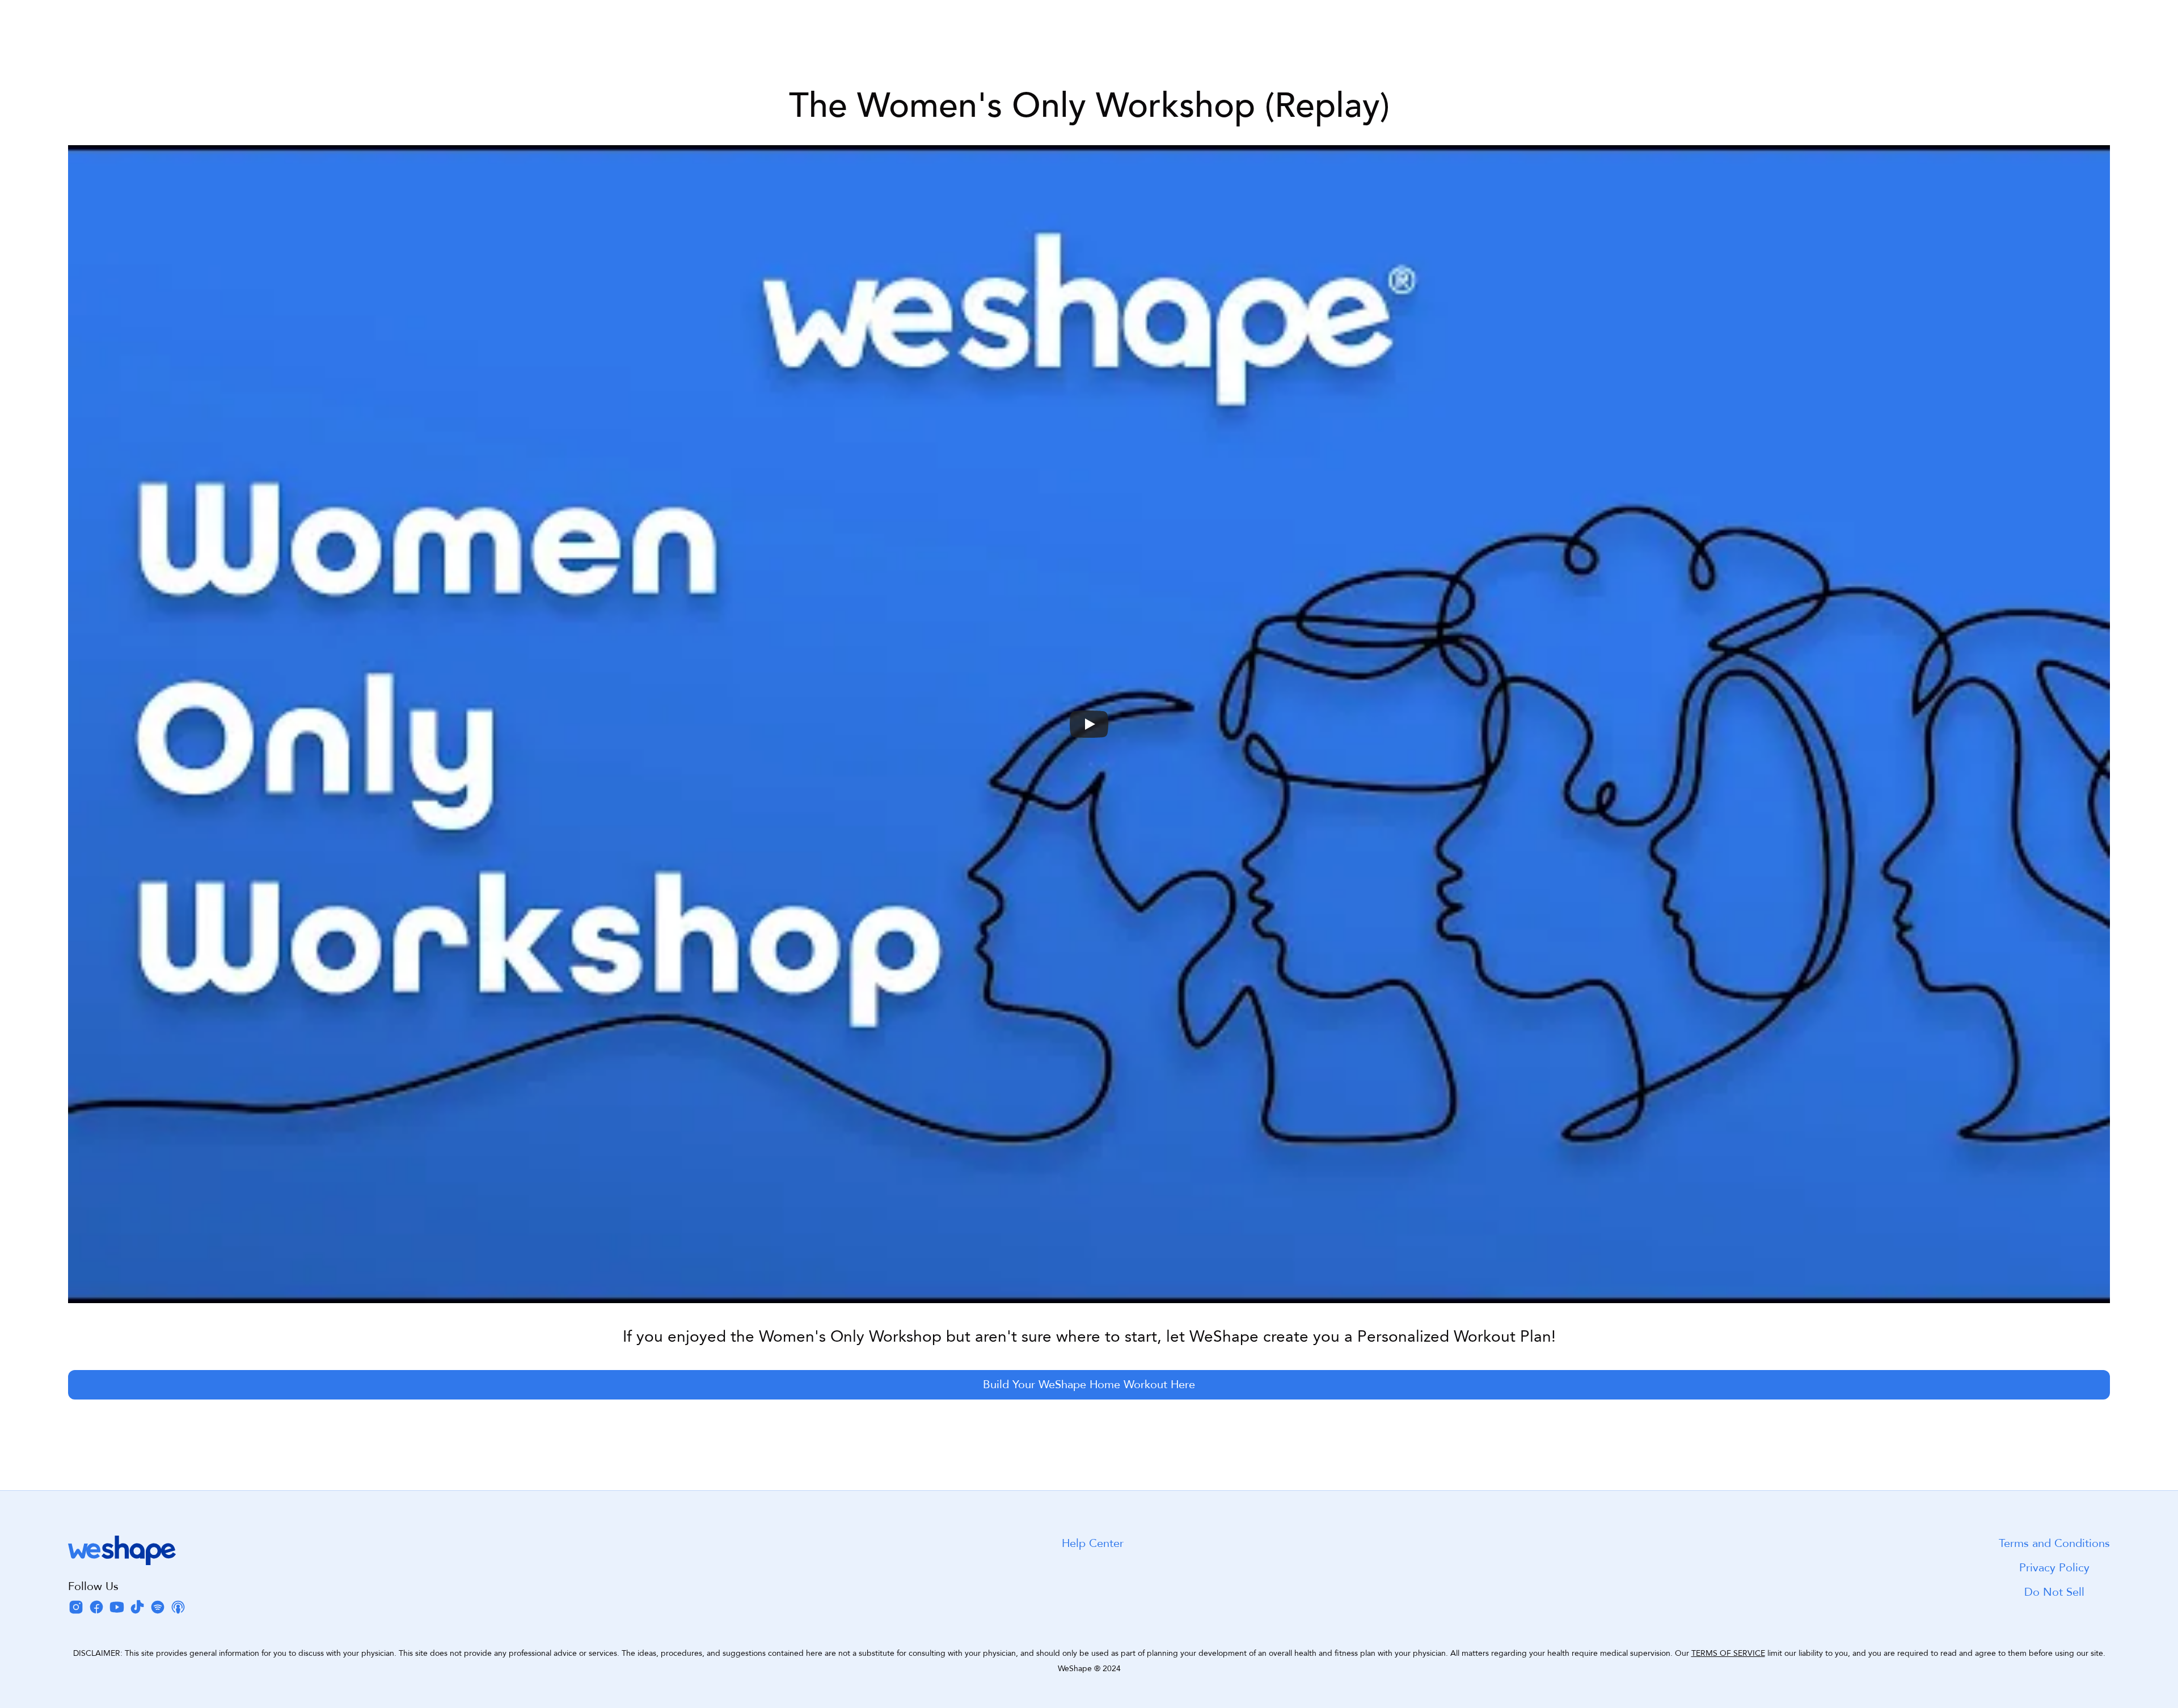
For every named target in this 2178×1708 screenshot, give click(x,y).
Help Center (1093, 1543)
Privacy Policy (2054, 1568)
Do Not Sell (2054, 1592)
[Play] (1089, 724)
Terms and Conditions (2054, 1543)
